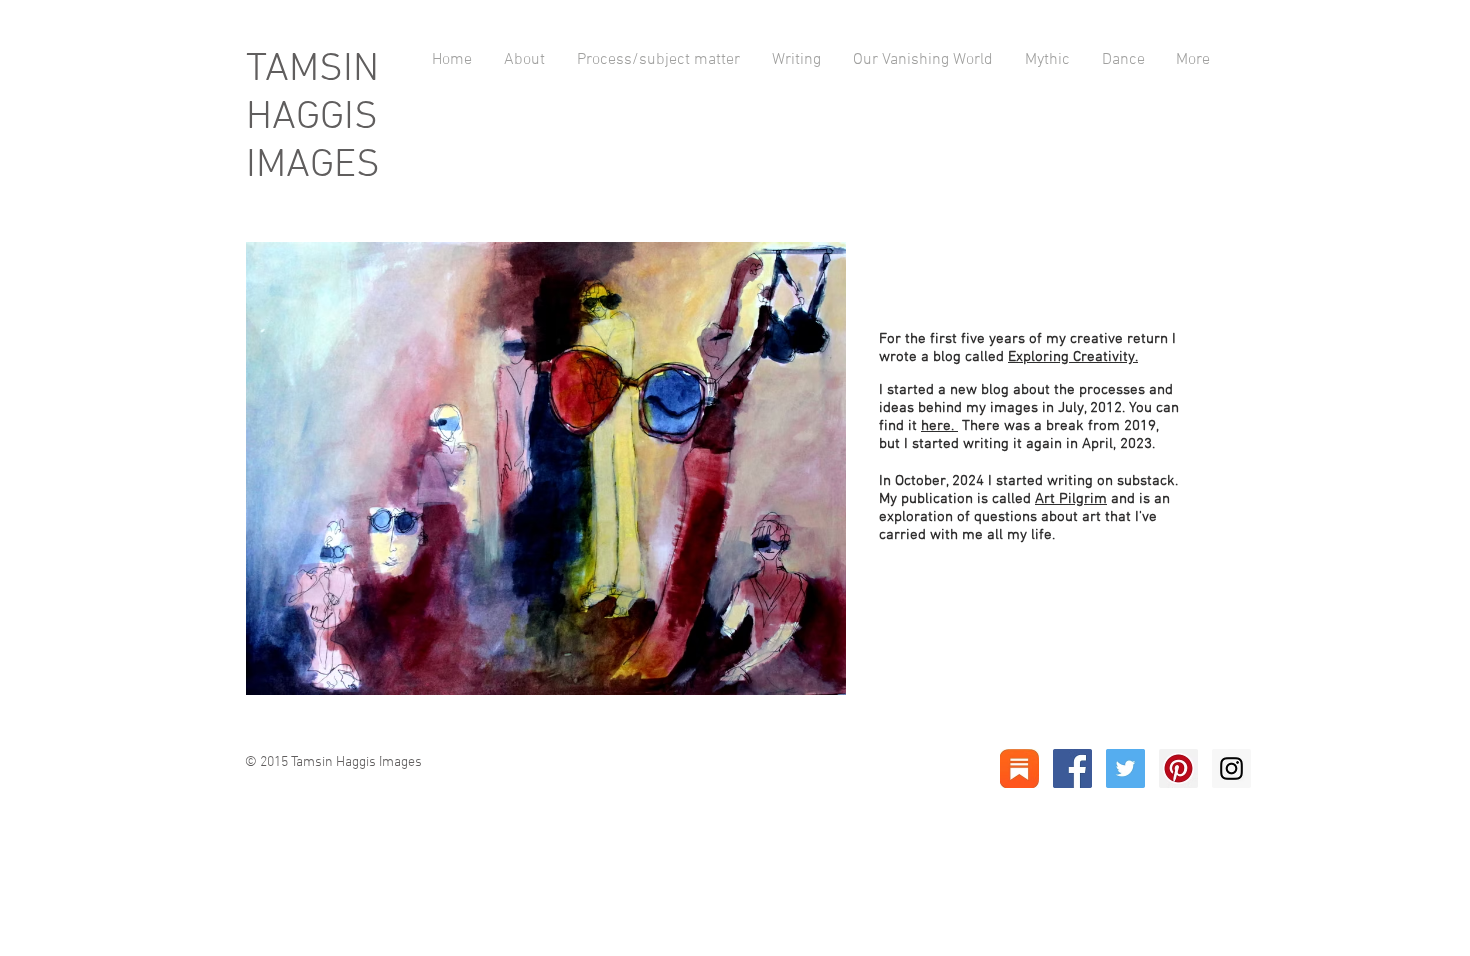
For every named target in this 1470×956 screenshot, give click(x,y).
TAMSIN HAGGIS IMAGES (313, 118)
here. (939, 426)
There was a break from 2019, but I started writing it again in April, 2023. (1019, 435)
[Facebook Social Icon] (1072, 768)
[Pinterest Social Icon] (1178, 768)
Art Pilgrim (1071, 499)
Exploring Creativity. (1073, 357)
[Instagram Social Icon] (1231, 768)
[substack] (1019, 768)
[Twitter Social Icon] (1125, 768)
